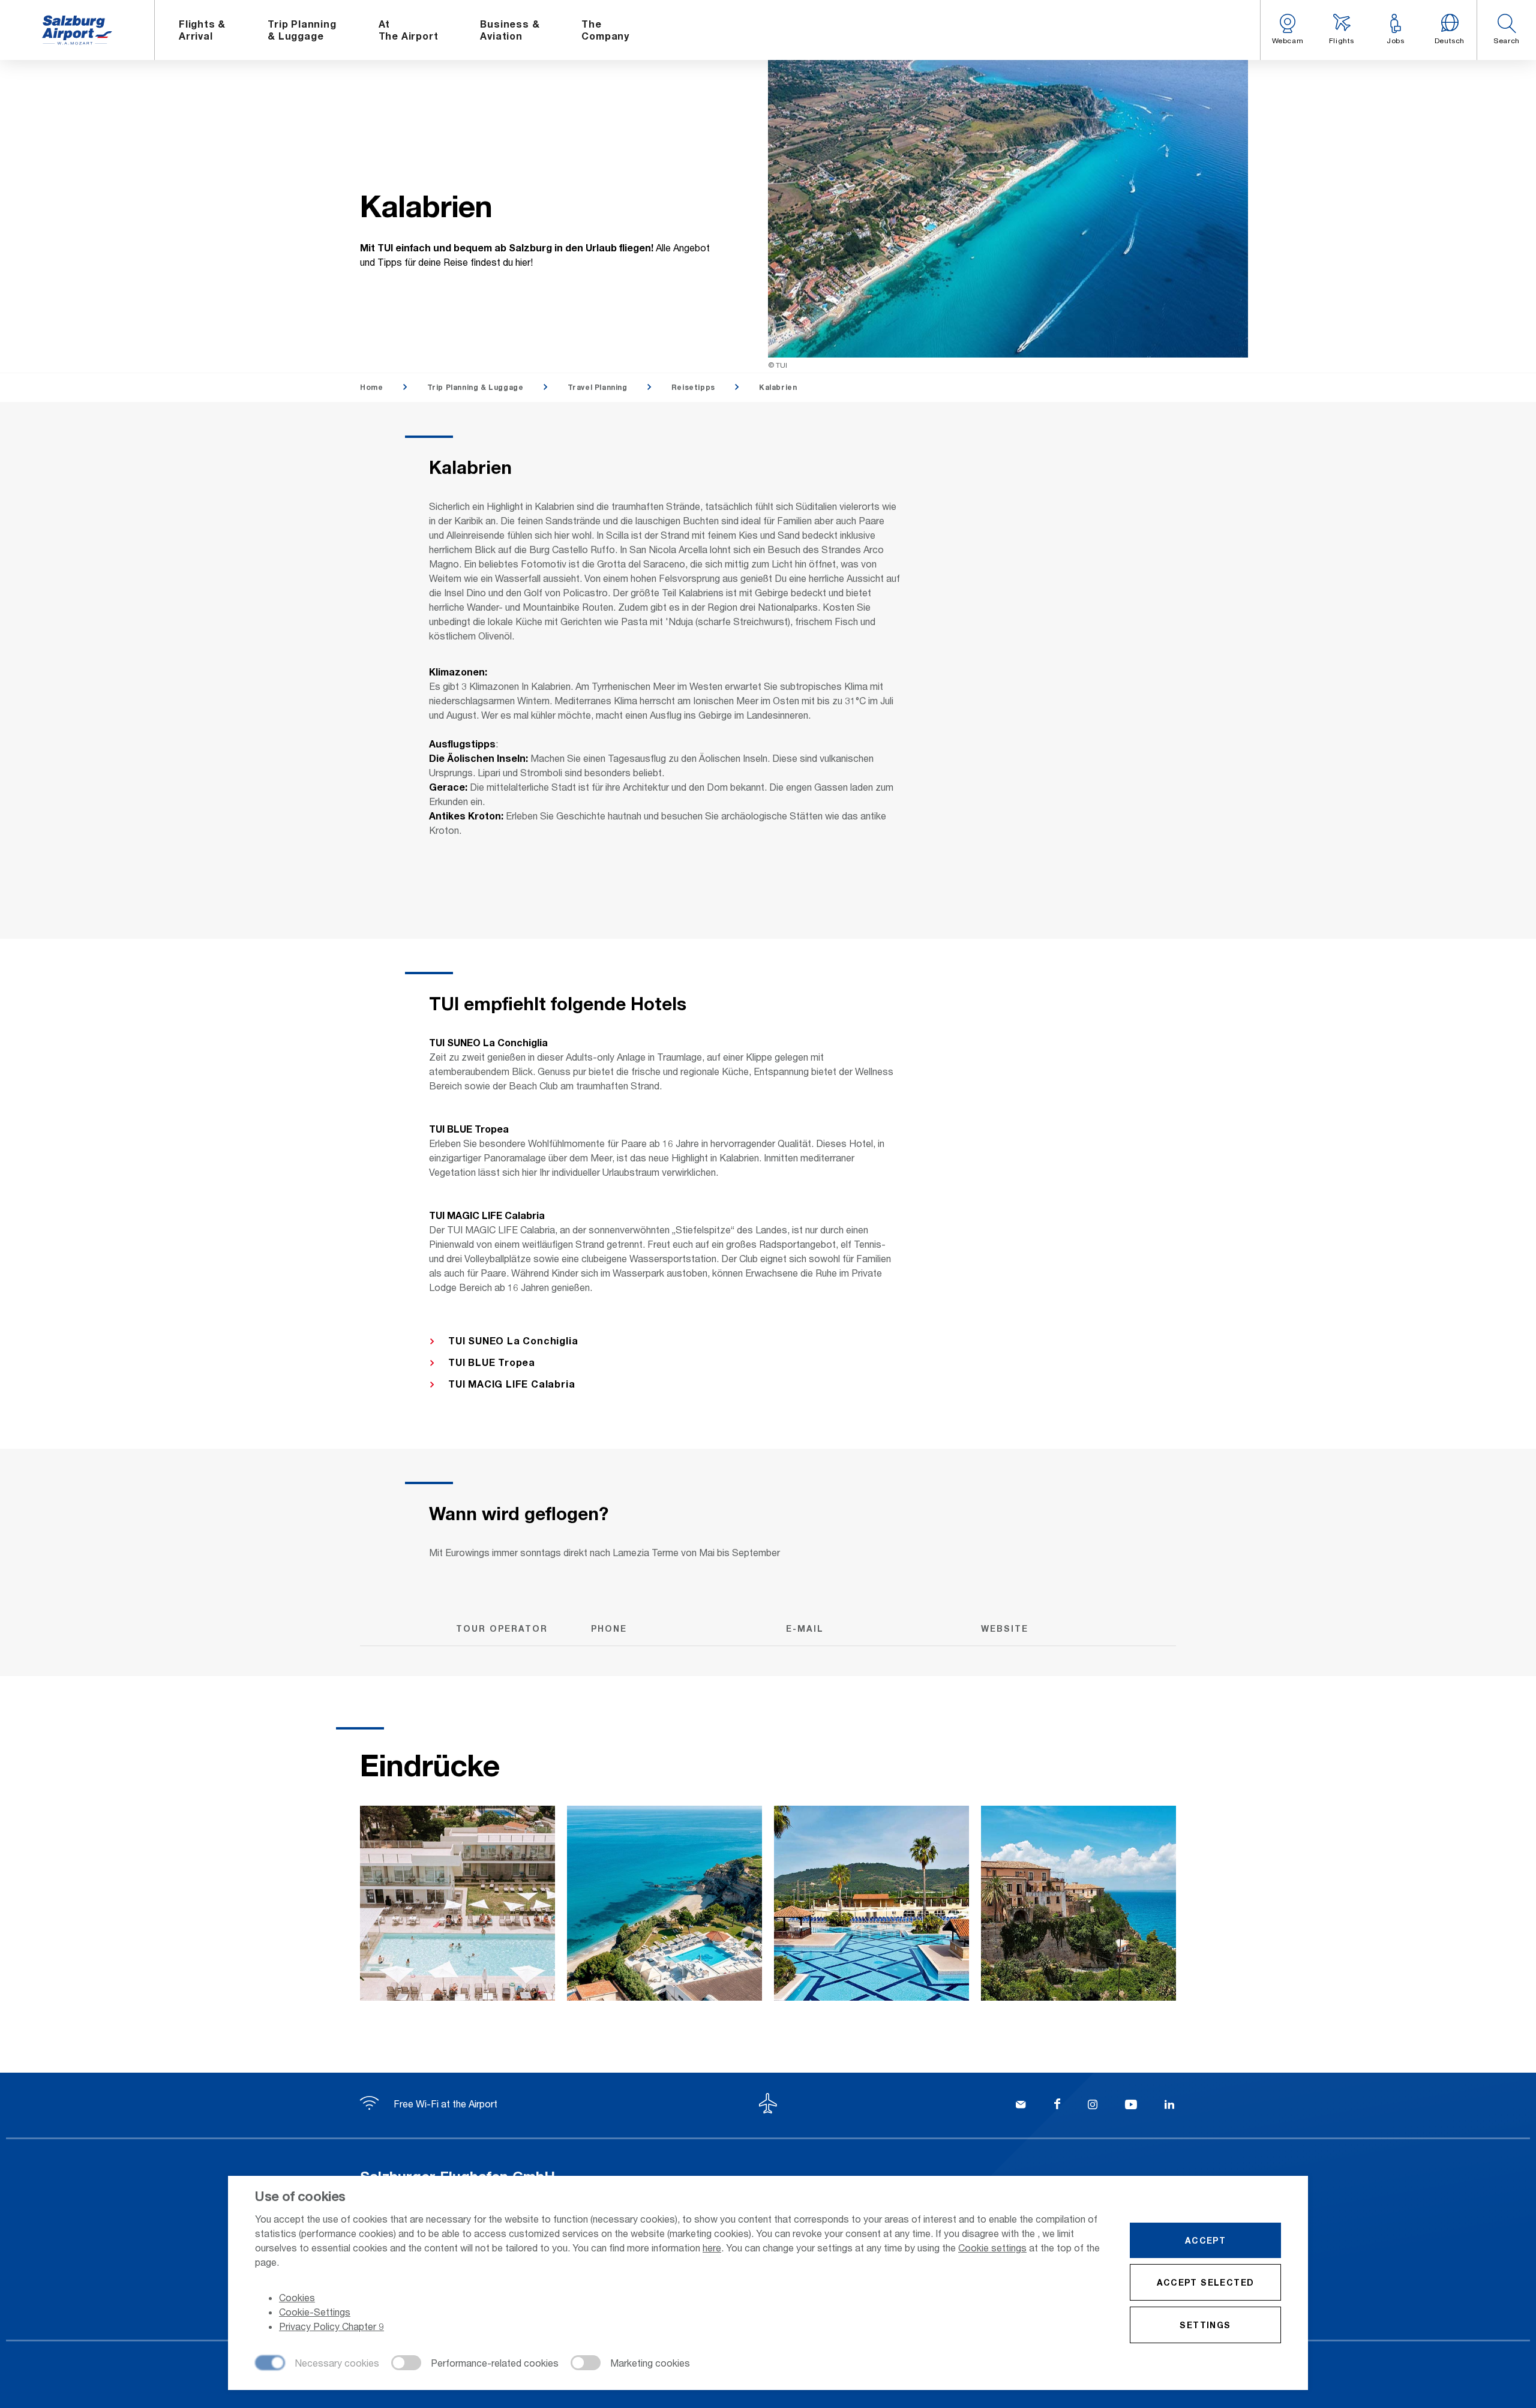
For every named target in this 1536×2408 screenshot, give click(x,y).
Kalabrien (778, 387)
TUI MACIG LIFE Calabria (511, 1384)
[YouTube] (1131, 2106)
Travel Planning (598, 387)
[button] (1506, 30)
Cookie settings (992, 2248)
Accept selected (1206, 2282)
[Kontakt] (1021, 2106)
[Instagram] (1093, 2106)
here (712, 2248)
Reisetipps (693, 387)
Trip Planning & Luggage (475, 387)
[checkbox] (317, 2364)
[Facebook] (1057, 2106)
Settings (1205, 2325)
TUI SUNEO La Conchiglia (513, 1340)
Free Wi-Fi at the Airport (444, 2104)
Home (371, 387)
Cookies (297, 2297)
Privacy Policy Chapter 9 (331, 2326)
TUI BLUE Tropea (492, 1362)
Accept (1205, 2240)
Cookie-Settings (315, 2312)
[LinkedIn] (1169, 2106)
